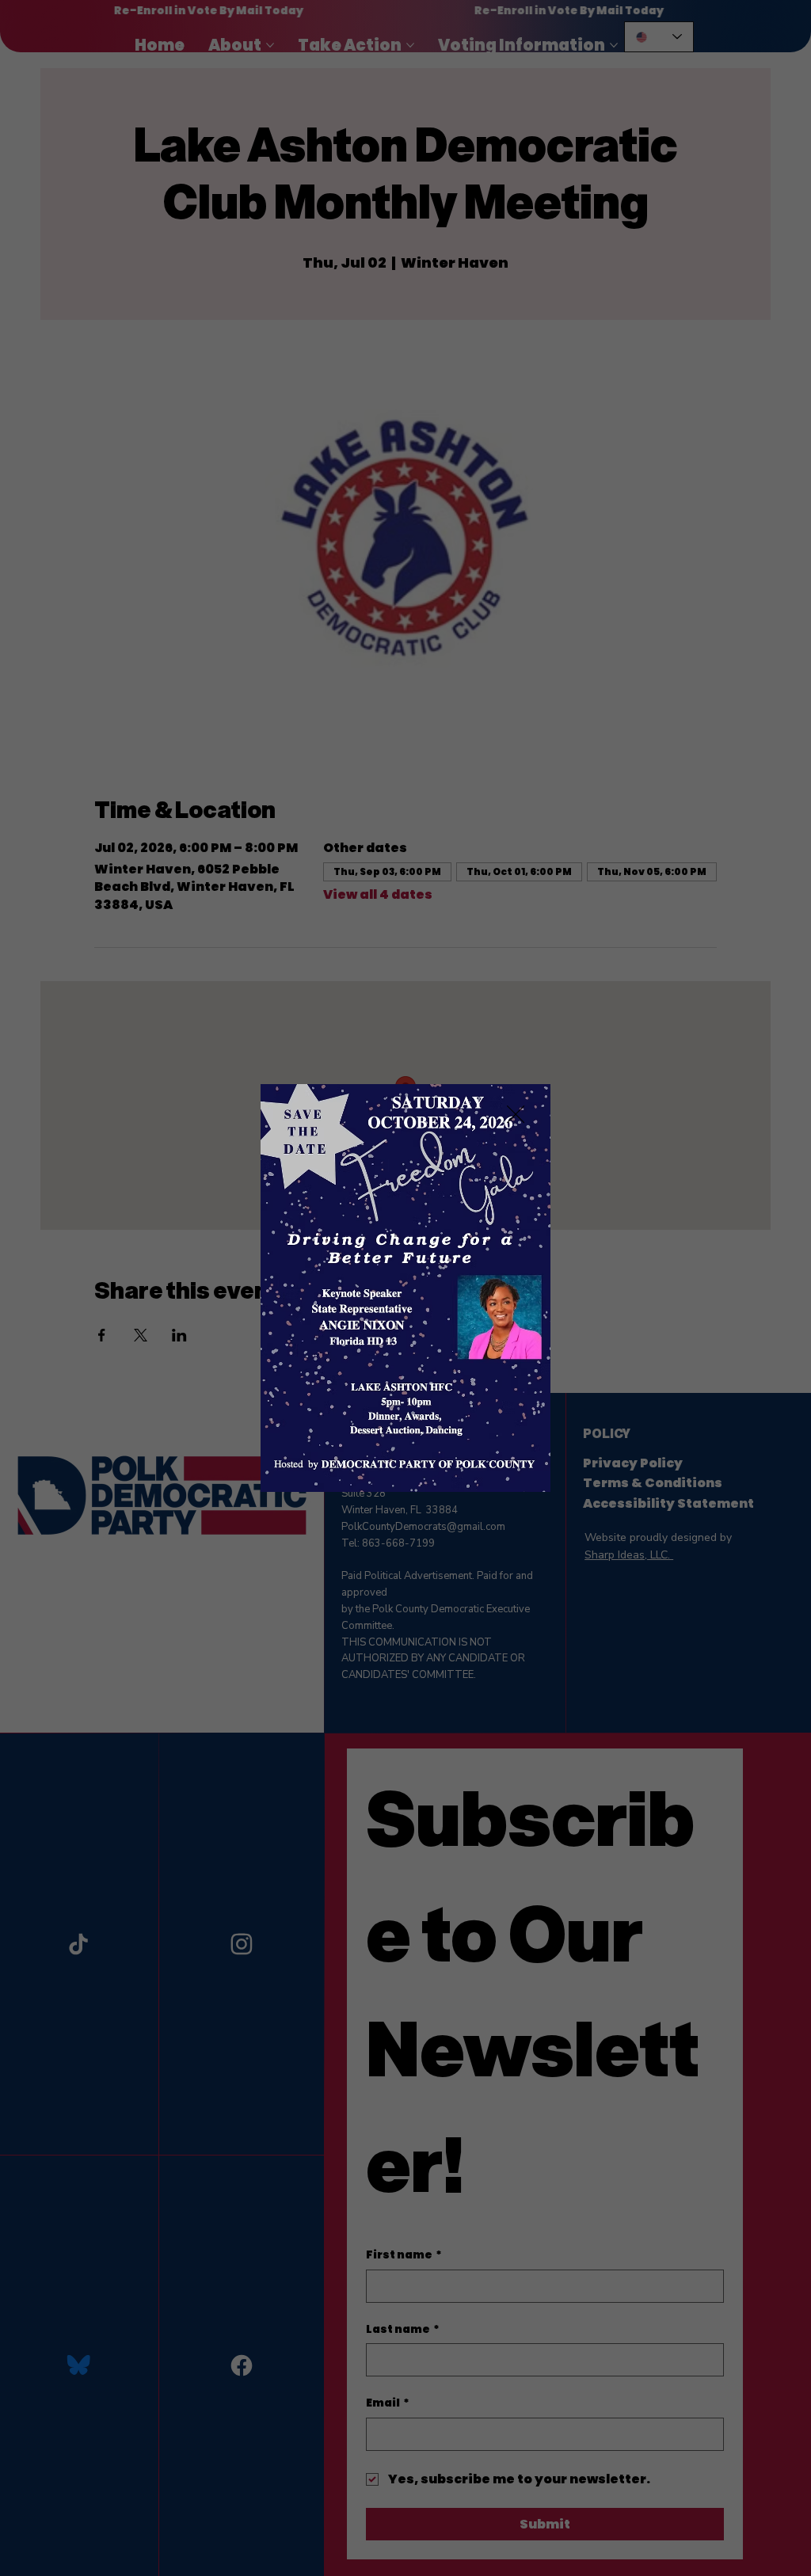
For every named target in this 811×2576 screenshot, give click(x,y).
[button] (516, 1115)
